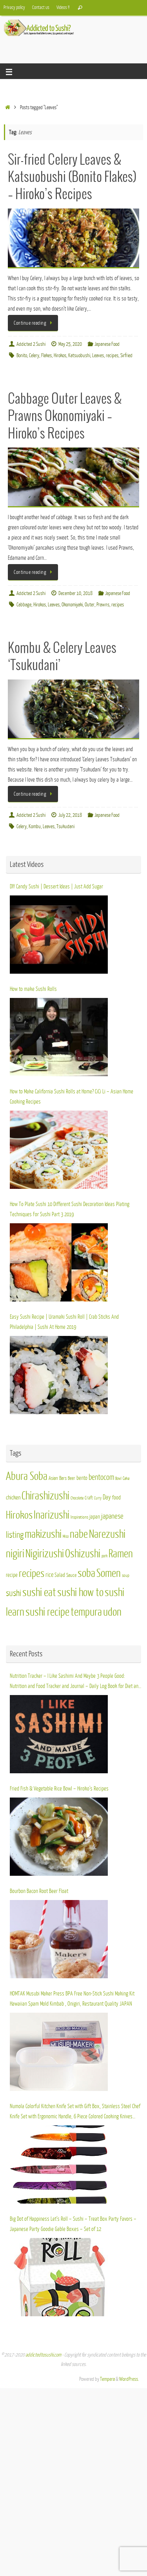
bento (82, 1478)
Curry (98, 1498)
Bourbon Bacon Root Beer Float (39, 1891)
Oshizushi (83, 1554)
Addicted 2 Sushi (31, 344)
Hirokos (60, 356)
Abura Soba (27, 1476)
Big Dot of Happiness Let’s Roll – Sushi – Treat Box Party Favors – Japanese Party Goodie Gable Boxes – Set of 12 (73, 2224)
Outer (90, 605)
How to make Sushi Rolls (33, 989)
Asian (53, 1478)
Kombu (35, 827)
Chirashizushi (45, 1496)
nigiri (15, 1554)
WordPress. (129, 2379)
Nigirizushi (45, 1554)
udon (112, 1612)
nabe (79, 1534)
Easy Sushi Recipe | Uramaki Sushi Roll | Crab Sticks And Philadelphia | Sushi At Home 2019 (64, 1322)
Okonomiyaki (72, 605)
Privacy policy (14, 7)
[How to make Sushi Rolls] (59, 1037)
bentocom (101, 1477)
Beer (72, 1478)
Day (107, 1497)
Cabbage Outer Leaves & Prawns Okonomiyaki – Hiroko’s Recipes (65, 416)
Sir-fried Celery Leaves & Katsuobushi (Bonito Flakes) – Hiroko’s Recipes (72, 177)
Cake (126, 1479)
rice (49, 1575)
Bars (63, 1478)
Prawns (103, 605)
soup (126, 1576)
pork (104, 1556)
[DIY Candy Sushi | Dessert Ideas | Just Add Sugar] (59, 935)
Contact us (41, 7)
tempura (86, 1612)
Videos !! (63, 7)
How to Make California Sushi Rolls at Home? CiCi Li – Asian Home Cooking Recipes (72, 1097)
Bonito (22, 356)
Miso (66, 1536)
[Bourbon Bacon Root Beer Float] (59, 1939)
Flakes (46, 356)
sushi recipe (47, 1612)
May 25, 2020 (70, 344)
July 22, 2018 (70, 815)
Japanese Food (107, 344)
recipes (112, 356)
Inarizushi (52, 1515)
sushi (14, 1593)
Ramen (121, 1554)
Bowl (118, 1479)
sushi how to (80, 1593)
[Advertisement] (75, 46)
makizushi (43, 1534)
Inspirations (79, 1517)
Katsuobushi (79, 356)
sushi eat (39, 1593)
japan (95, 1517)
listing (15, 1535)
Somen (109, 1573)
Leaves (98, 356)
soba (86, 1573)
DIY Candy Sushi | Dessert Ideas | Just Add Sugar (56, 886)
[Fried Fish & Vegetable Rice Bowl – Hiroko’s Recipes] (59, 1837)
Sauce (71, 1575)
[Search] (80, 8)
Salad (60, 1575)
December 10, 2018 (75, 593)
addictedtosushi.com (43, 2355)
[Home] (8, 108)
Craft (89, 1498)
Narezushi (107, 1534)
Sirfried (126, 356)
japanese (112, 1516)
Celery (34, 356)
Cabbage (24, 605)
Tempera (107, 2379)
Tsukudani (65, 827)
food (116, 1498)
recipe (12, 1575)
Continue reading (30, 323)
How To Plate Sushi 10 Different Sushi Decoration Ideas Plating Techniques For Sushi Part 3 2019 (70, 1209)
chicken (13, 1497)
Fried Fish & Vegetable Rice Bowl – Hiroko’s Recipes (59, 1789)
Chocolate (77, 1498)
